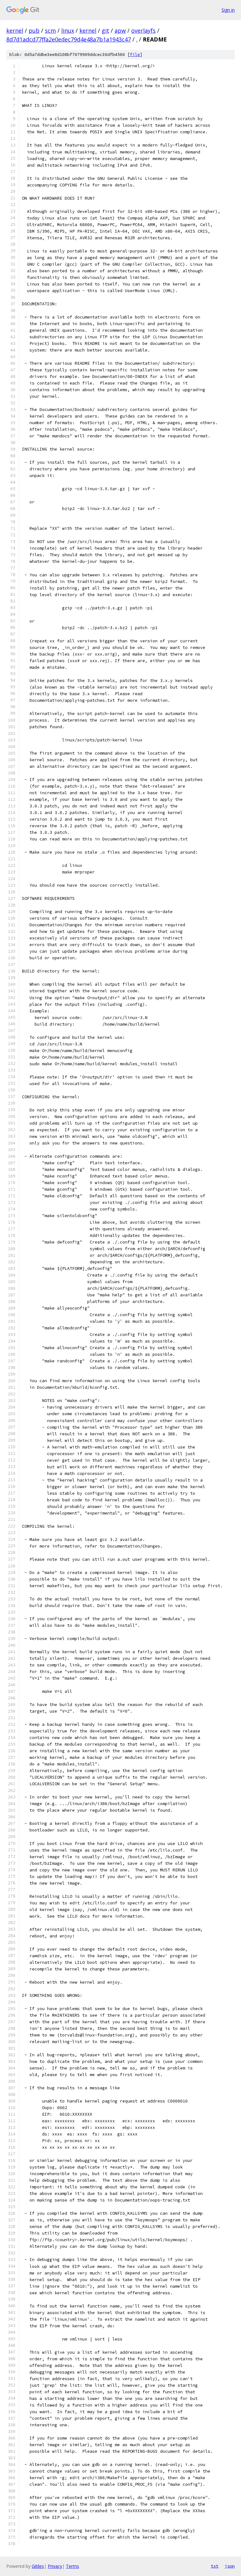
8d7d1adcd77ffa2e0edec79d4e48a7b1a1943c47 (69, 39)
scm (50, 30)
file (135, 55)
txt (215, 2566)
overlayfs (143, 30)
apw (120, 30)
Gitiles (38, 2566)
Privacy (55, 2566)
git (105, 30)
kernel (15, 30)
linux (68, 30)
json (230, 2566)
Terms (72, 2566)
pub (34, 30)
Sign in (228, 10)
